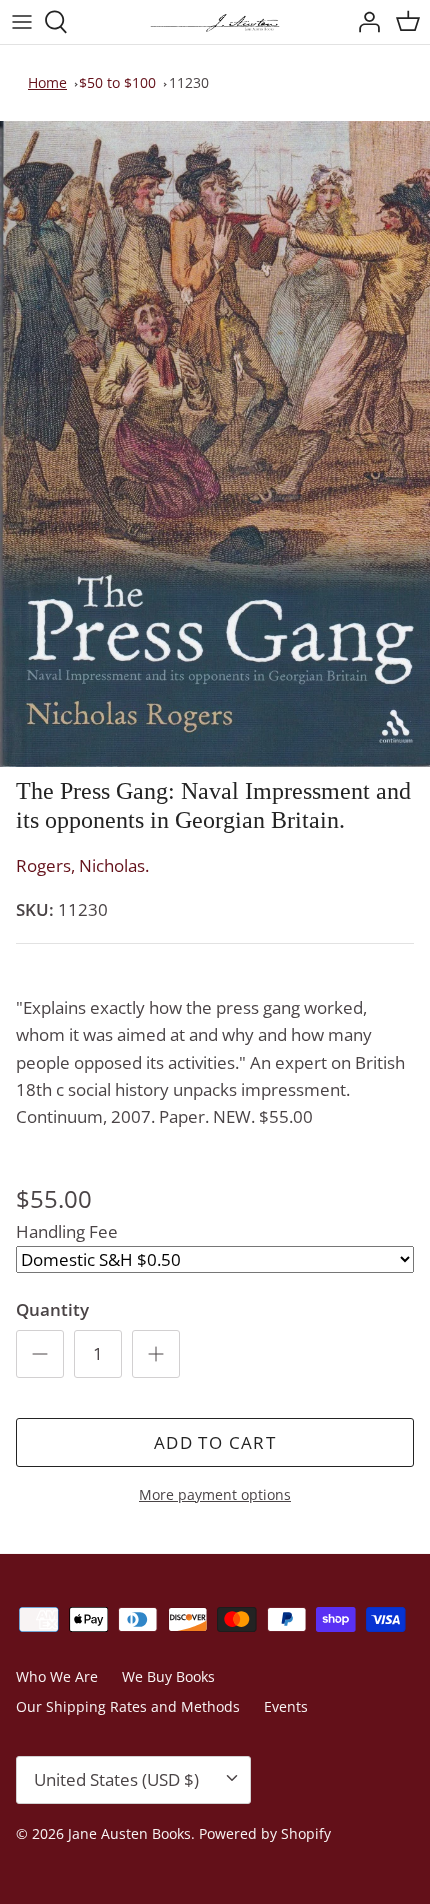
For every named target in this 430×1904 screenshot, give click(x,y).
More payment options (215, 1495)
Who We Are (57, 1676)
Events (286, 1706)
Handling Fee (67, 1231)
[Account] (364, 22)
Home (47, 82)
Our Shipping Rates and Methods (128, 1706)
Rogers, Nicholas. (82, 865)
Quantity (52, 1309)
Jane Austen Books (129, 1833)
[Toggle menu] (22, 22)
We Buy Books (168, 1676)
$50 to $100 (117, 82)
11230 (189, 82)
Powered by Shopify (265, 1833)
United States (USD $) (116, 1779)
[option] (215, 444)
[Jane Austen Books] (215, 22)
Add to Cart (215, 1442)
